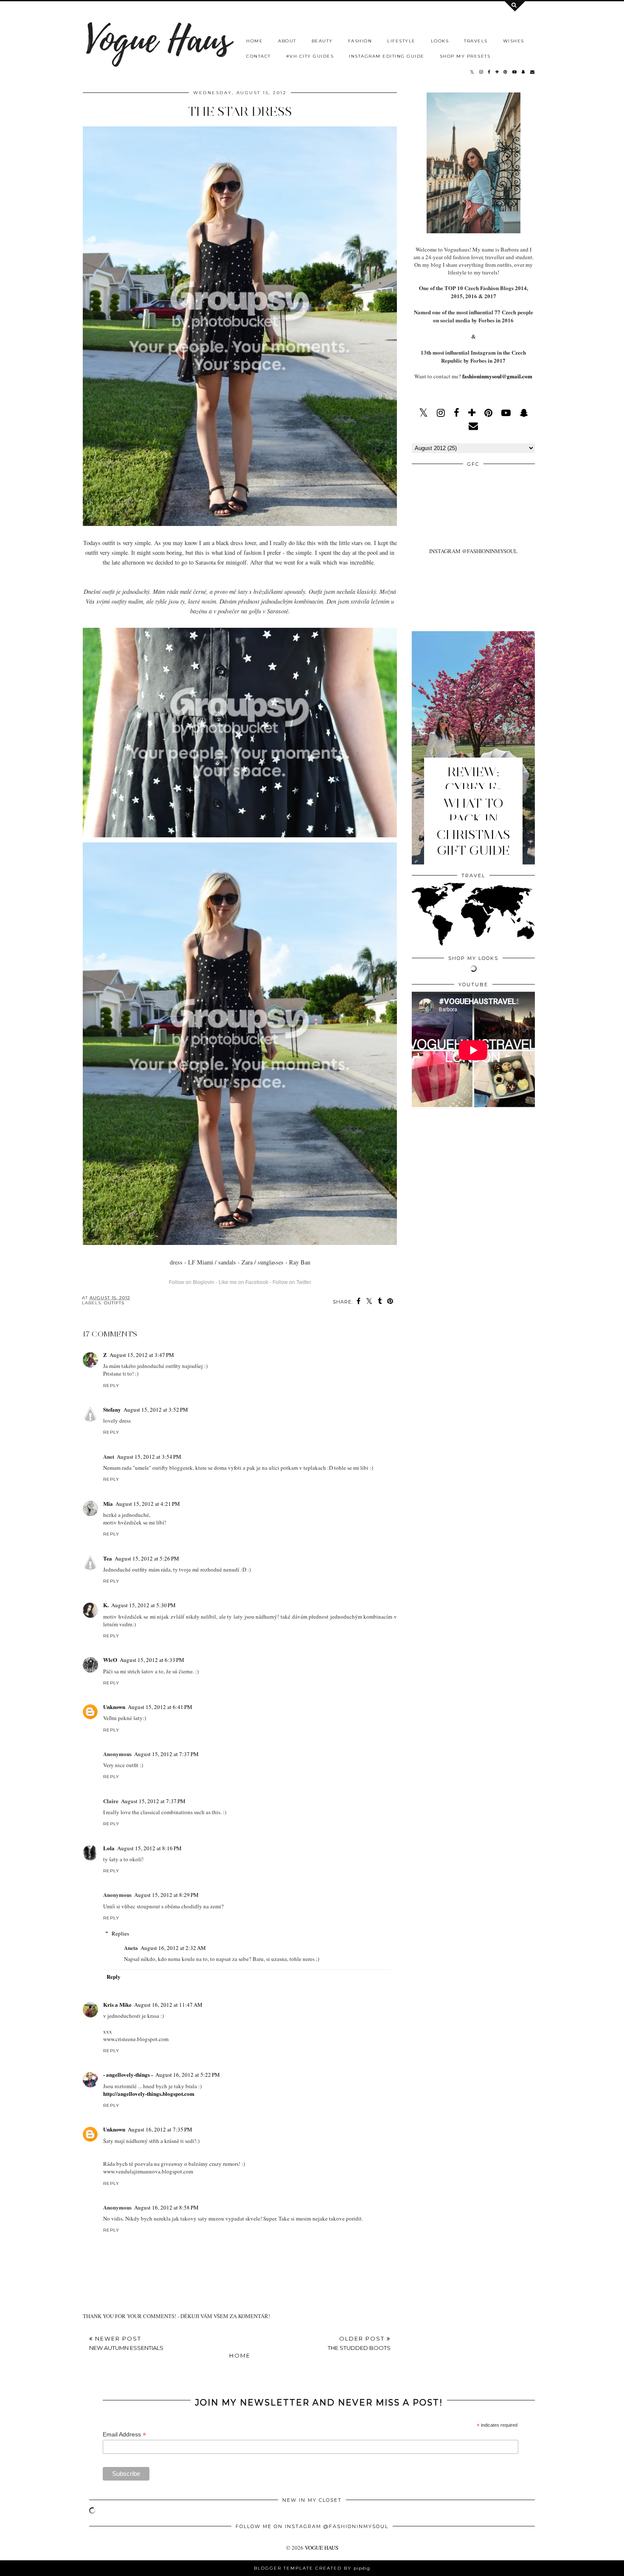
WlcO (110, 1660)
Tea (108, 1558)
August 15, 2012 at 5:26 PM (147, 1558)
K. (106, 1605)
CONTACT (259, 56)
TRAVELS (476, 41)
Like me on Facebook (243, 1282)
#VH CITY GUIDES (310, 56)
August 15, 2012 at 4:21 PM (148, 1504)
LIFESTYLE (401, 41)
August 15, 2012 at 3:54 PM (149, 1457)
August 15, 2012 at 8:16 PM (149, 1848)
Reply (111, 1386)
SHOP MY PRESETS (465, 56)
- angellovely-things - (128, 2074)
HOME (254, 41)
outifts (114, 1303)
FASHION (360, 41)
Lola (109, 1848)
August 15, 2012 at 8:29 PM (166, 1895)
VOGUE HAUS (322, 2548)
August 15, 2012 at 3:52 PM (156, 1410)
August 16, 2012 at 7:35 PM (160, 2129)
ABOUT (287, 41)
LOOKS (440, 41)
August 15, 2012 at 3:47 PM (142, 1355)
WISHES (514, 41)
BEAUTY (322, 41)
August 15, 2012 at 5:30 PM (143, 1605)
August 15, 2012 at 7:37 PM (166, 1754)
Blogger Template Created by (312, 2568)
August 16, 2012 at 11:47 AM (168, 2005)
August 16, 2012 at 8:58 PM (166, 2207)
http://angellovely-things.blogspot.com (149, 2094)
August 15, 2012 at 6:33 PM (152, 1660)
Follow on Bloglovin (192, 1282)
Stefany (112, 1409)
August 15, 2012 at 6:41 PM (160, 1707)
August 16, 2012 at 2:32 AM (173, 1948)
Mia (108, 1503)
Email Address (124, 2435)
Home (240, 2355)
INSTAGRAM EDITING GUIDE (387, 56)
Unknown (114, 1707)
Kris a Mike (117, 2004)
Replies (120, 1933)
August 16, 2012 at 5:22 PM (188, 2075)
